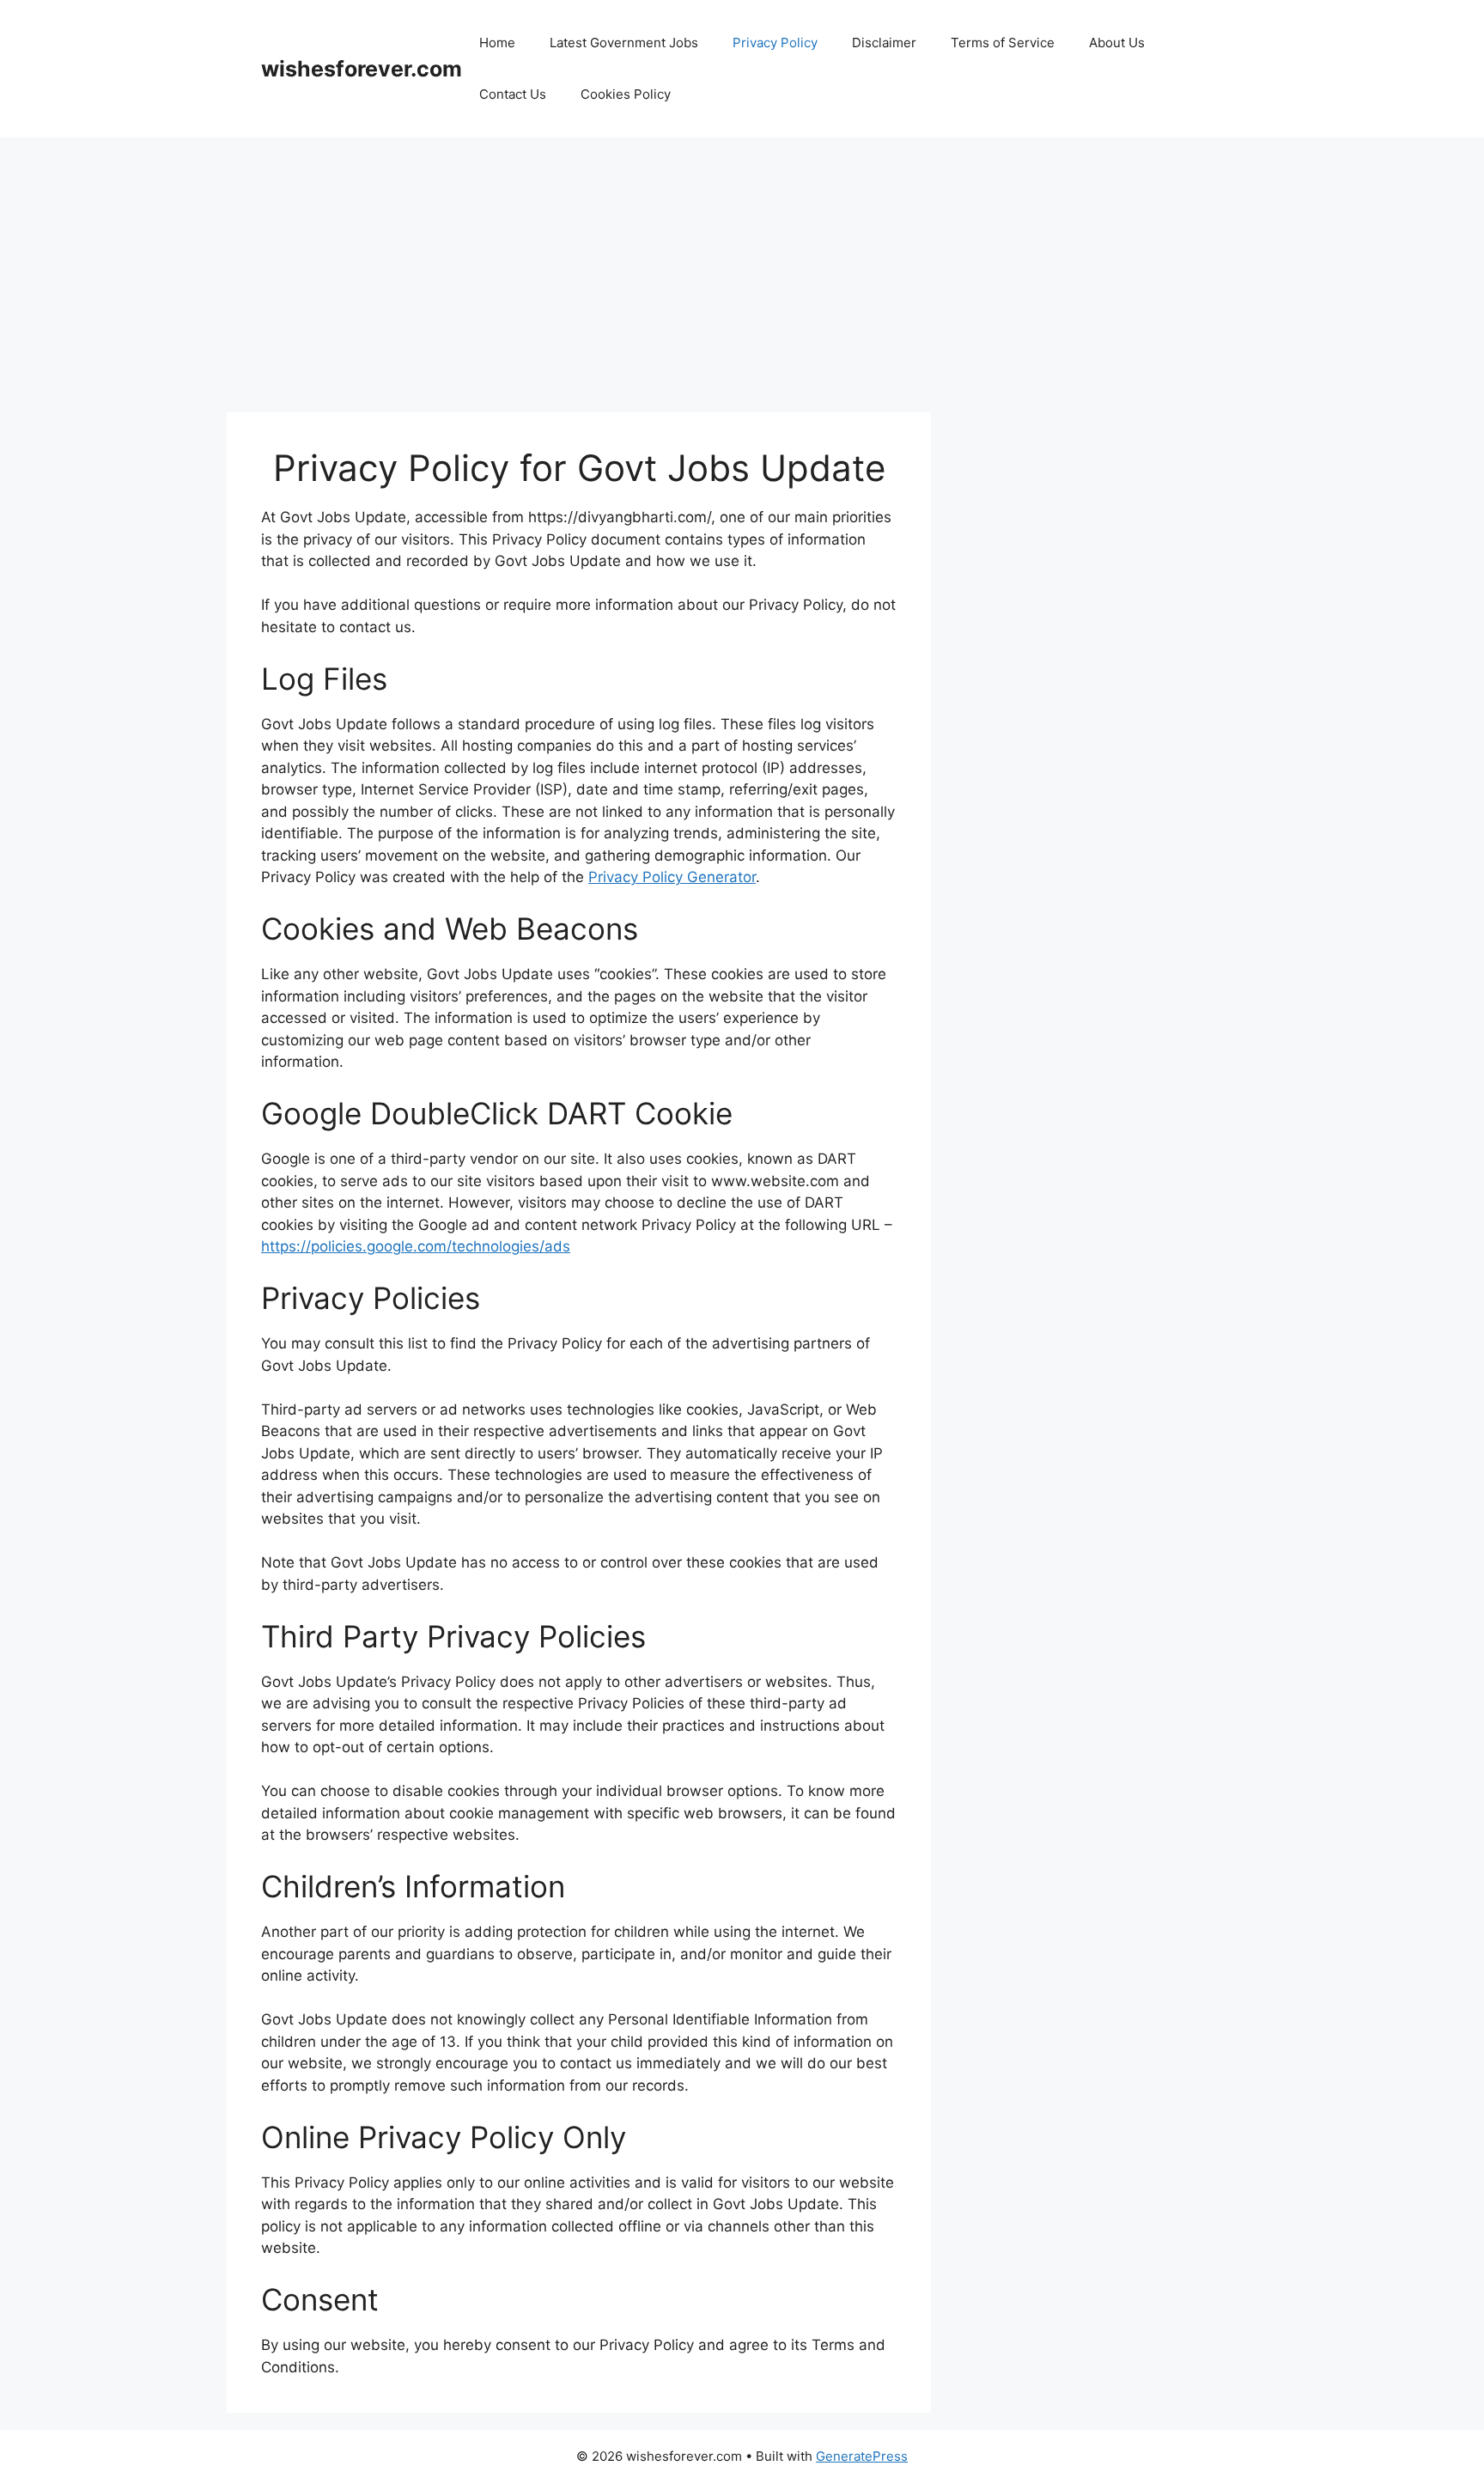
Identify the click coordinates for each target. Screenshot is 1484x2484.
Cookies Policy (626, 94)
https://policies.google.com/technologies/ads (416, 1246)
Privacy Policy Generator (672, 877)
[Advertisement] (742, 266)
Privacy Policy (775, 43)
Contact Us (513, 94)
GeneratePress (862, 2456)
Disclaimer (884, 43)
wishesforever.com (362, 69)
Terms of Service (1003, 43)
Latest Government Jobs (624, 43)
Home (497, 43)
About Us (1117, 43)
